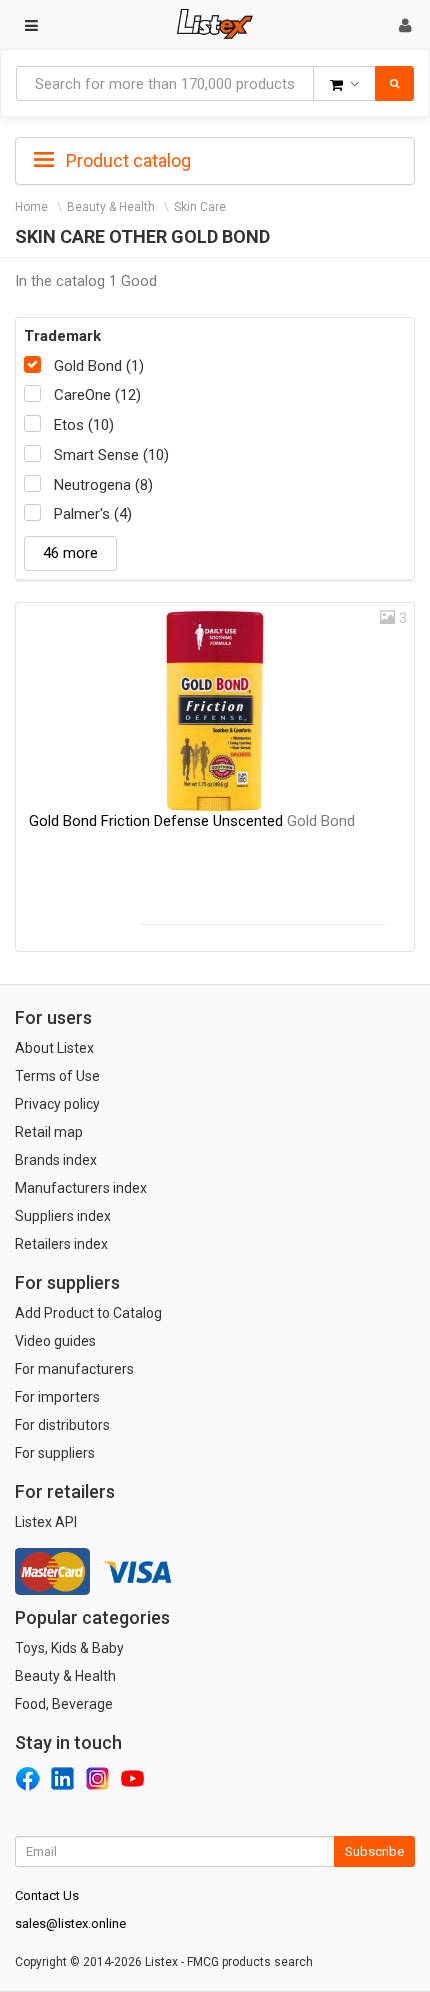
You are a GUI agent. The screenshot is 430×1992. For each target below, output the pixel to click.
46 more (70, 553)
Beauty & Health (111, 207)
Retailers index (61, 1244)
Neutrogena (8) (103, 485)
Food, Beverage (64, 1704)
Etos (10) (84, 425)
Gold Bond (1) (99, 366)
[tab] (215, 159)
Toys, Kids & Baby (69, 1648)
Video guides (55, 1341)
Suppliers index (63, 1216)
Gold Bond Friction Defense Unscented (192, 821)
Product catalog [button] (126, 160)
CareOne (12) (97, 395)
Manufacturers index (81, 1188)
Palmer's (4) (93, 514)
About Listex (54, 1048)
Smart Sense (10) (111, 455)
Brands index (56, 1160)
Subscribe (374, 1851)
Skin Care (200, 207)
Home (31, 207)
